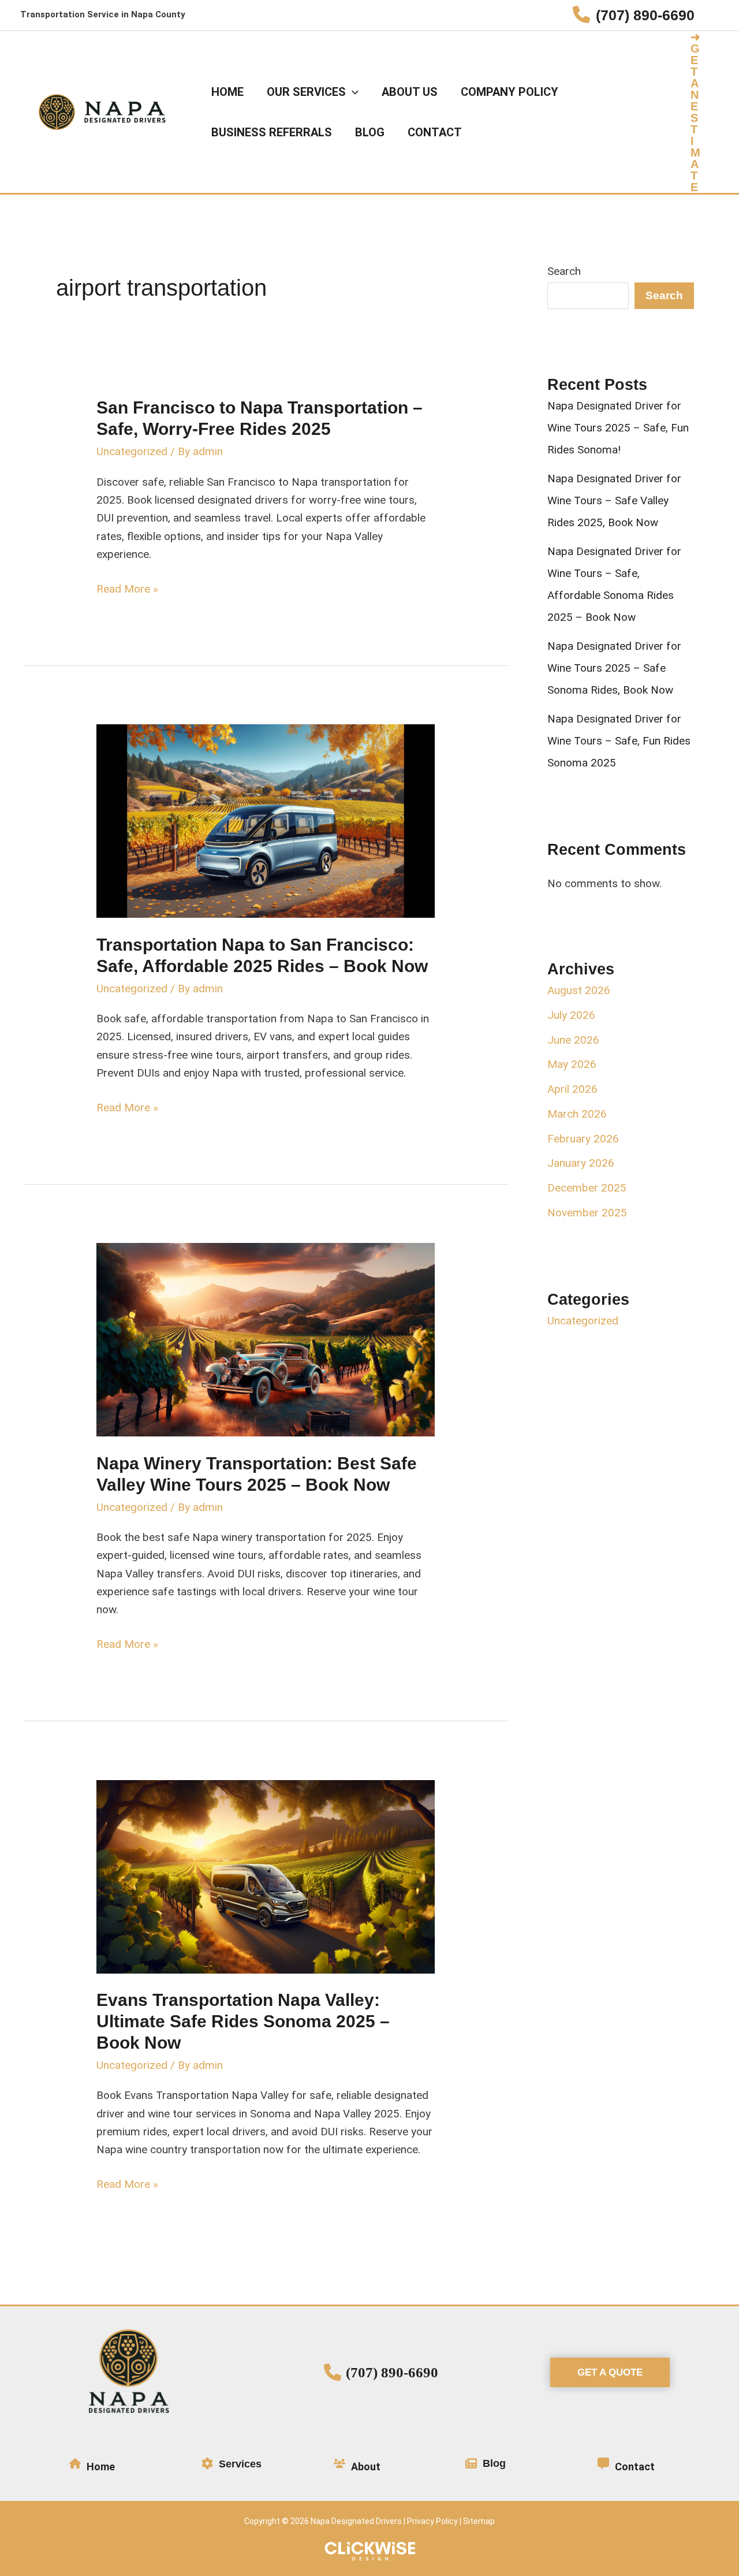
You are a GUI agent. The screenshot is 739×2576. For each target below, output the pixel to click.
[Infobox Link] (634, 15)
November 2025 (587, 1213)
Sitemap (479, 2521)
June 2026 (573, 1040)
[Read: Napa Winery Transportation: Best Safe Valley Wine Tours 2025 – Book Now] (266, 1339)
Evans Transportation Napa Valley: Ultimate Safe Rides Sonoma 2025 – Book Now (243, 2021)
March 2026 (577, 1114)
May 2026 (572, 1064)
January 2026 (581, 1163)
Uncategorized (132, 451)
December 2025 (587, 1188)
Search (564, 271)
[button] (705, 112)
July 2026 (571, 1015)
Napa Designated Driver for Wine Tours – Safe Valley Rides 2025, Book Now (614, 500)
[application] (352, 92)
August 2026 (579, 990)
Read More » (127, 590)
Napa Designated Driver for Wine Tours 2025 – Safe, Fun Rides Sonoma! (618, 428)
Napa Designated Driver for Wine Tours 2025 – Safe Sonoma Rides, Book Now (614, 668)
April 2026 (572, 1089)
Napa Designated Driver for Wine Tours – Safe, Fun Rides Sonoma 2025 (619, 741)
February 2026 (583, 1139)
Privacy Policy (432, 2521)
